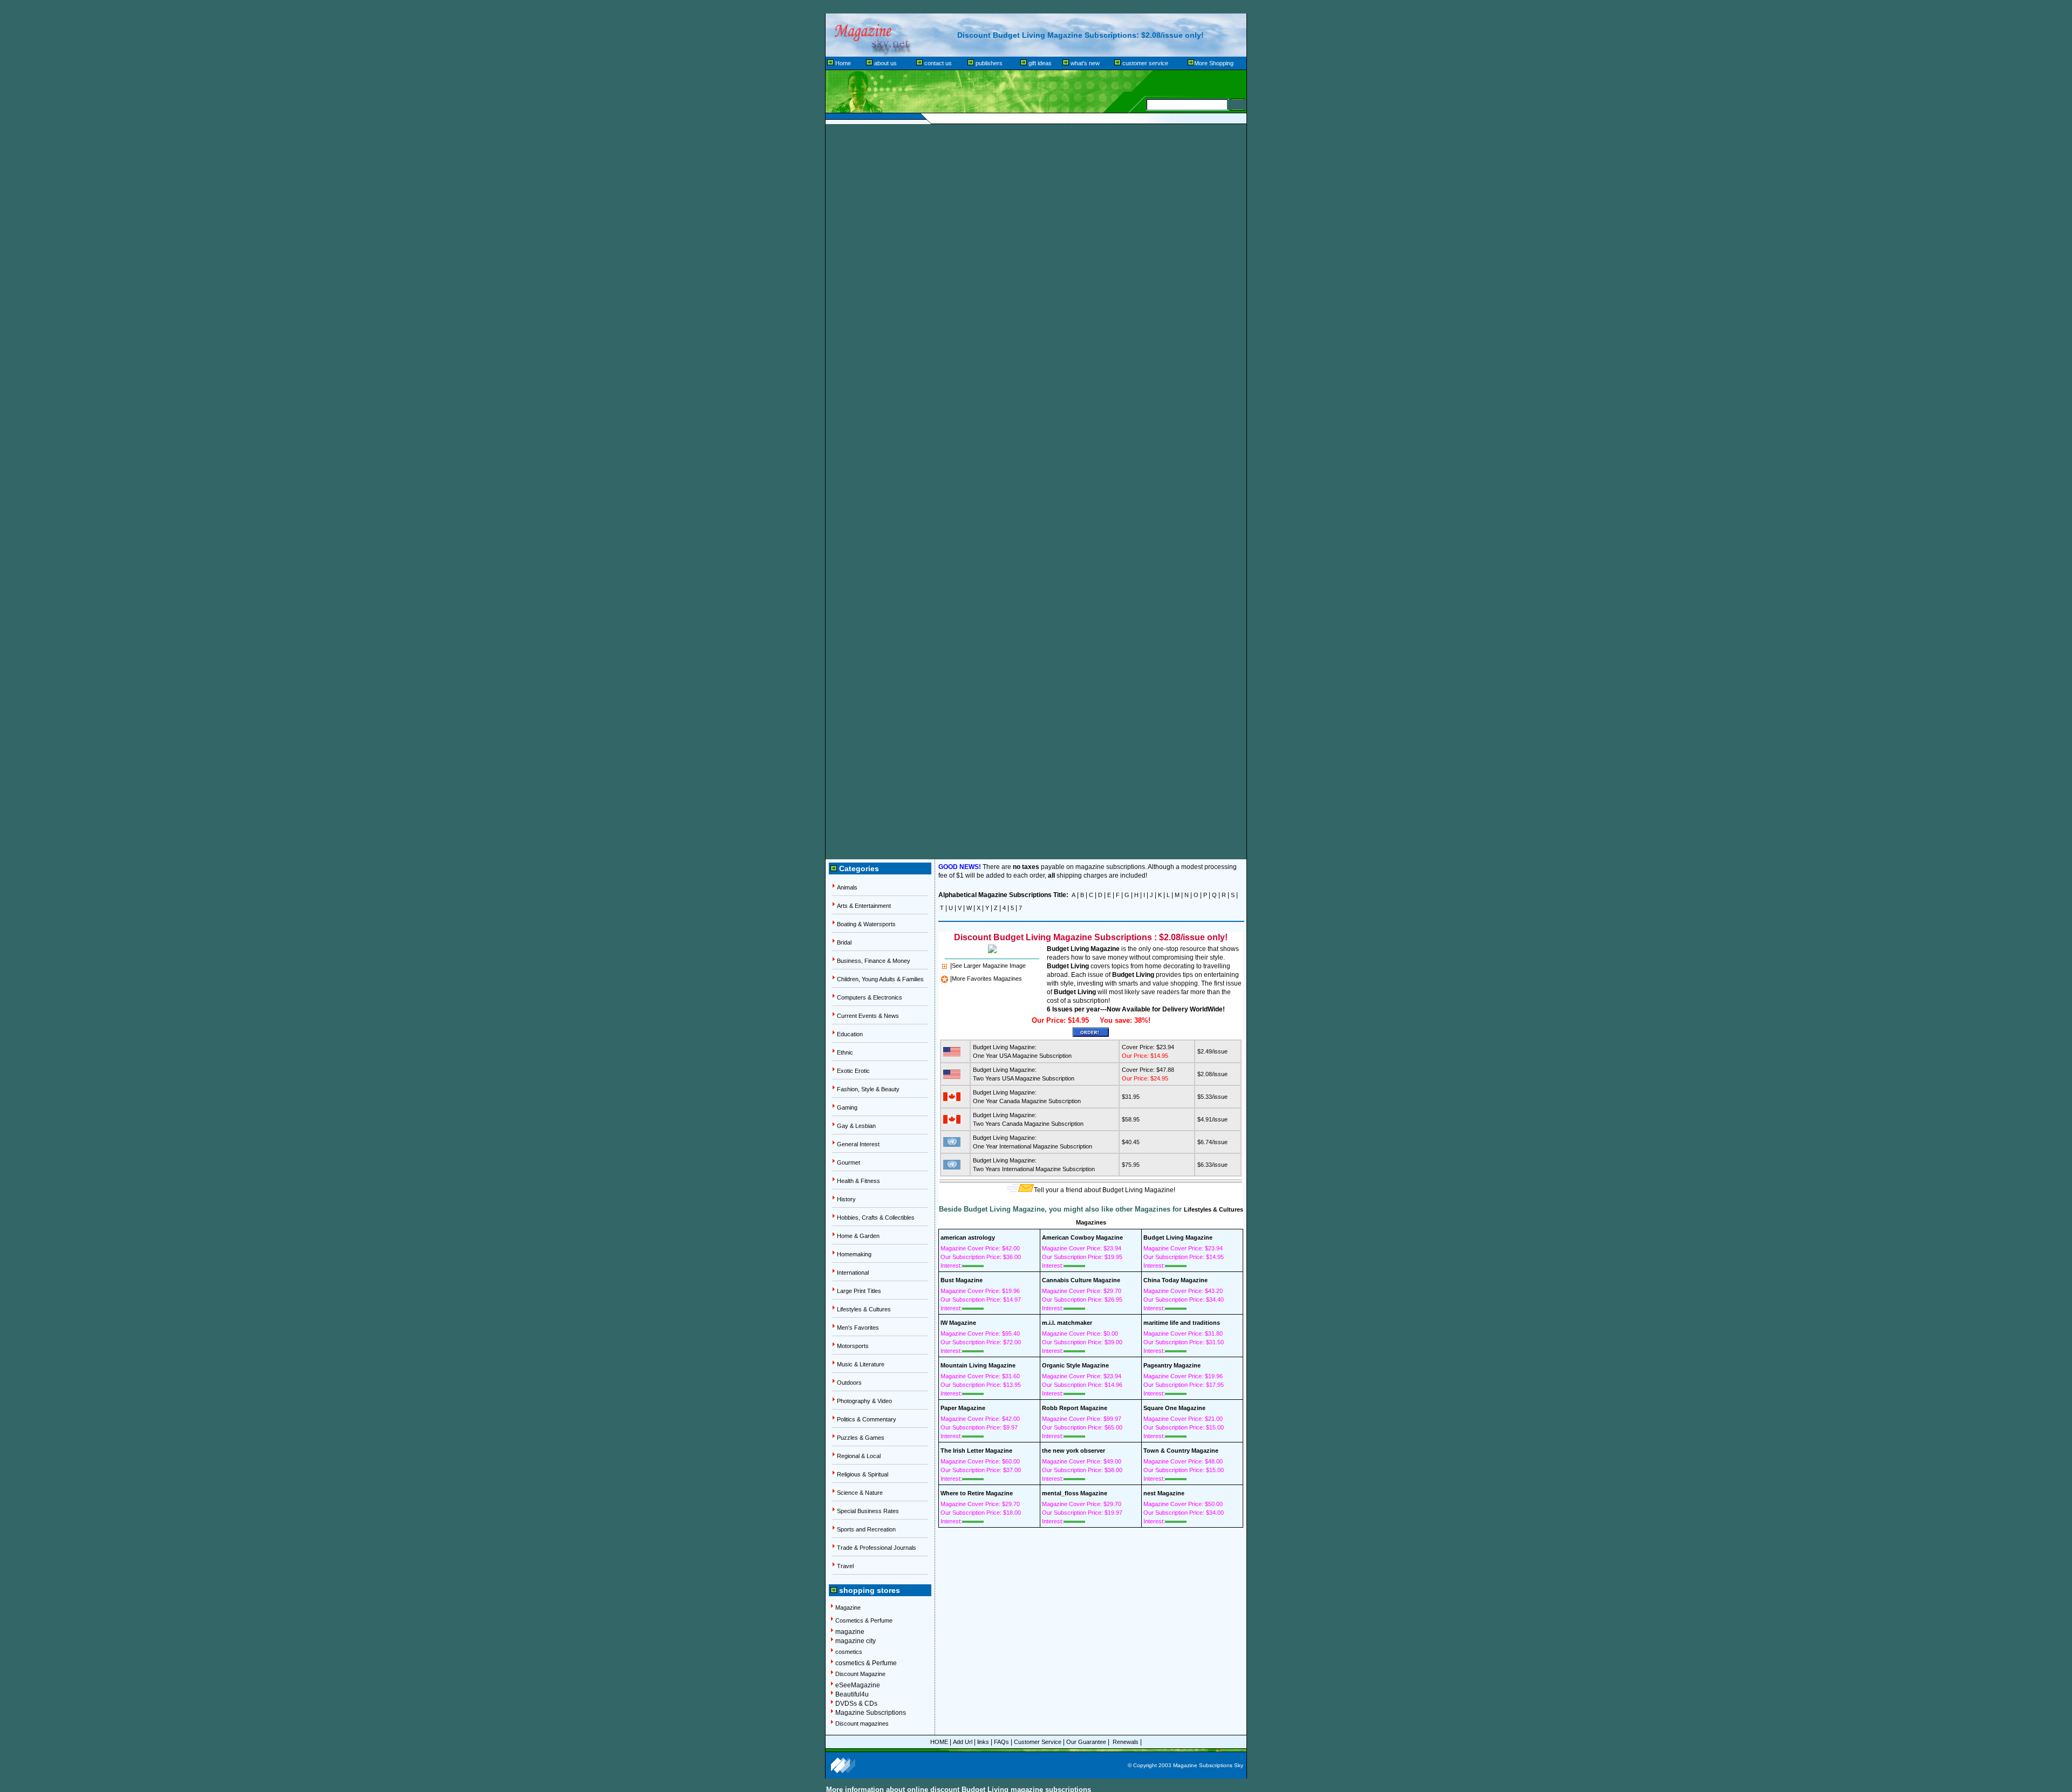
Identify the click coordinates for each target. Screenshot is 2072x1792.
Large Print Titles (859, 1291)
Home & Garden (858, 1236)
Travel (845, 1566)
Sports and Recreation (866, 1529)
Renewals (1126, 1742)
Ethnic (845, 1052)
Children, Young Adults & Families (880, 979)
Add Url (963, 1742)
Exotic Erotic (853, 1071)
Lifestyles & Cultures (864, 1309)
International (853, 1273)
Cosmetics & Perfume (864, 1620)
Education (850, 1034)
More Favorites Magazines (987, 979)
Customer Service (1038, 1742)
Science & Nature (860, 1493)
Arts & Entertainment (864, 906)
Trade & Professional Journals (877, 1548)
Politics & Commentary (867, 1419)
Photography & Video (864, 1401)
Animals (847, 887)
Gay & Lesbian (856, 1126)
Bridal (844, 942)
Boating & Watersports (866, 924)
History (846, 1199)
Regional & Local (859, 1456)
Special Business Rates (868, 1511)
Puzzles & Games (861, 1438)
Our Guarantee (1086, 1742)
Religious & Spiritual (863, 1474)
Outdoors (849, 1383)
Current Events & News (868, 1016)
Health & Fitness (858, 1181)
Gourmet (848, 1162)
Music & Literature (861, 1364)
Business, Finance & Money (874, 961)
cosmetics (849, 1652)
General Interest (858, 1144)
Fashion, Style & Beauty (868, 1089)
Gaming (847, 1107)
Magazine (848, 1608)
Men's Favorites (858, 1328)
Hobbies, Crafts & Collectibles (876, 1218)
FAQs (1001, 1742)
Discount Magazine (860, 1674)
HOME (939, 1742)
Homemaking (854, 1254)
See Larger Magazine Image (989, 966)
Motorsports (853, 1346)
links (983, 1742)
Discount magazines (862, 1723)
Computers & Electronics (870, 997)
